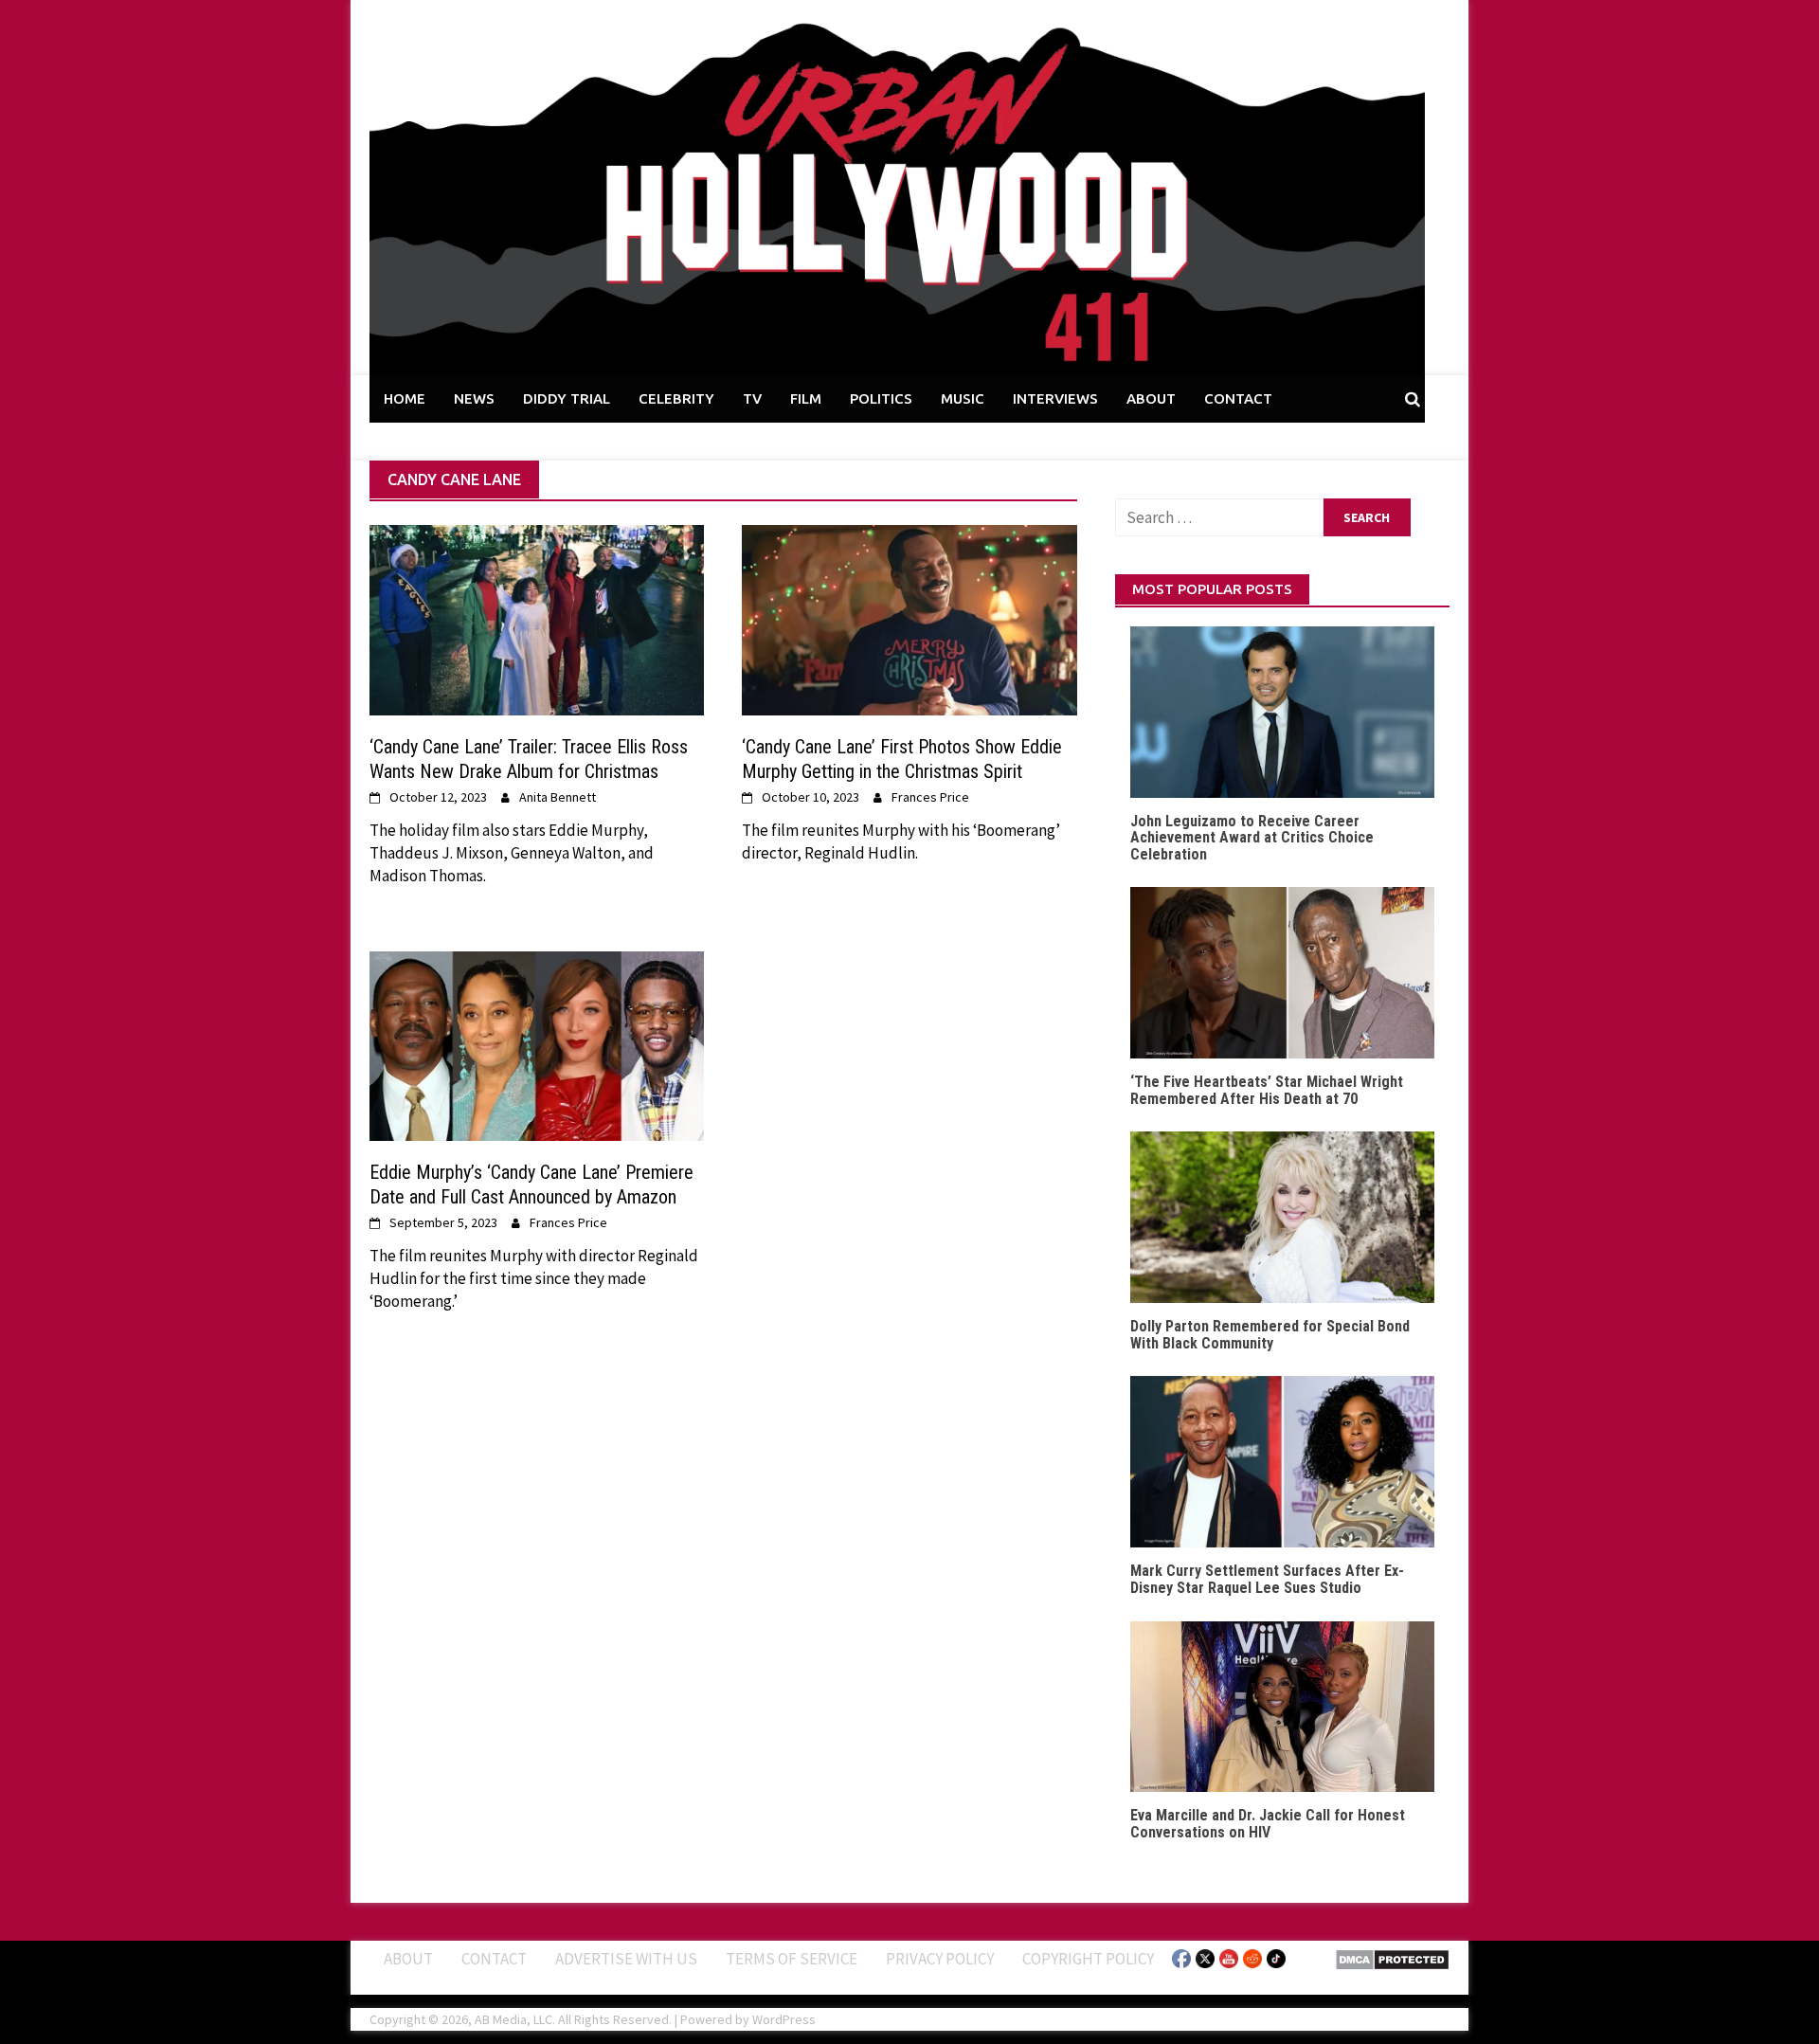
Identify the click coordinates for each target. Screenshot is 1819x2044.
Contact (494, 1959)
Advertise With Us (626, 1959)
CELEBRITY (676, 398)
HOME (405, 398)
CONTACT (1238, 398)
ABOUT (1151, 398)
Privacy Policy (940, 1959)
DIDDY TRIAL (567, 398)
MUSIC (963, 398)
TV (752, 398)
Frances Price (930, 797)
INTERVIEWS (1055, 398)
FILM (806, 398)
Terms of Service (792, 1959)
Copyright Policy (1088, 1959)
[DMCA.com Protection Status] (1392, 1958)
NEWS (474, 398)
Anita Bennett (558, 797)
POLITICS (881, 398)
